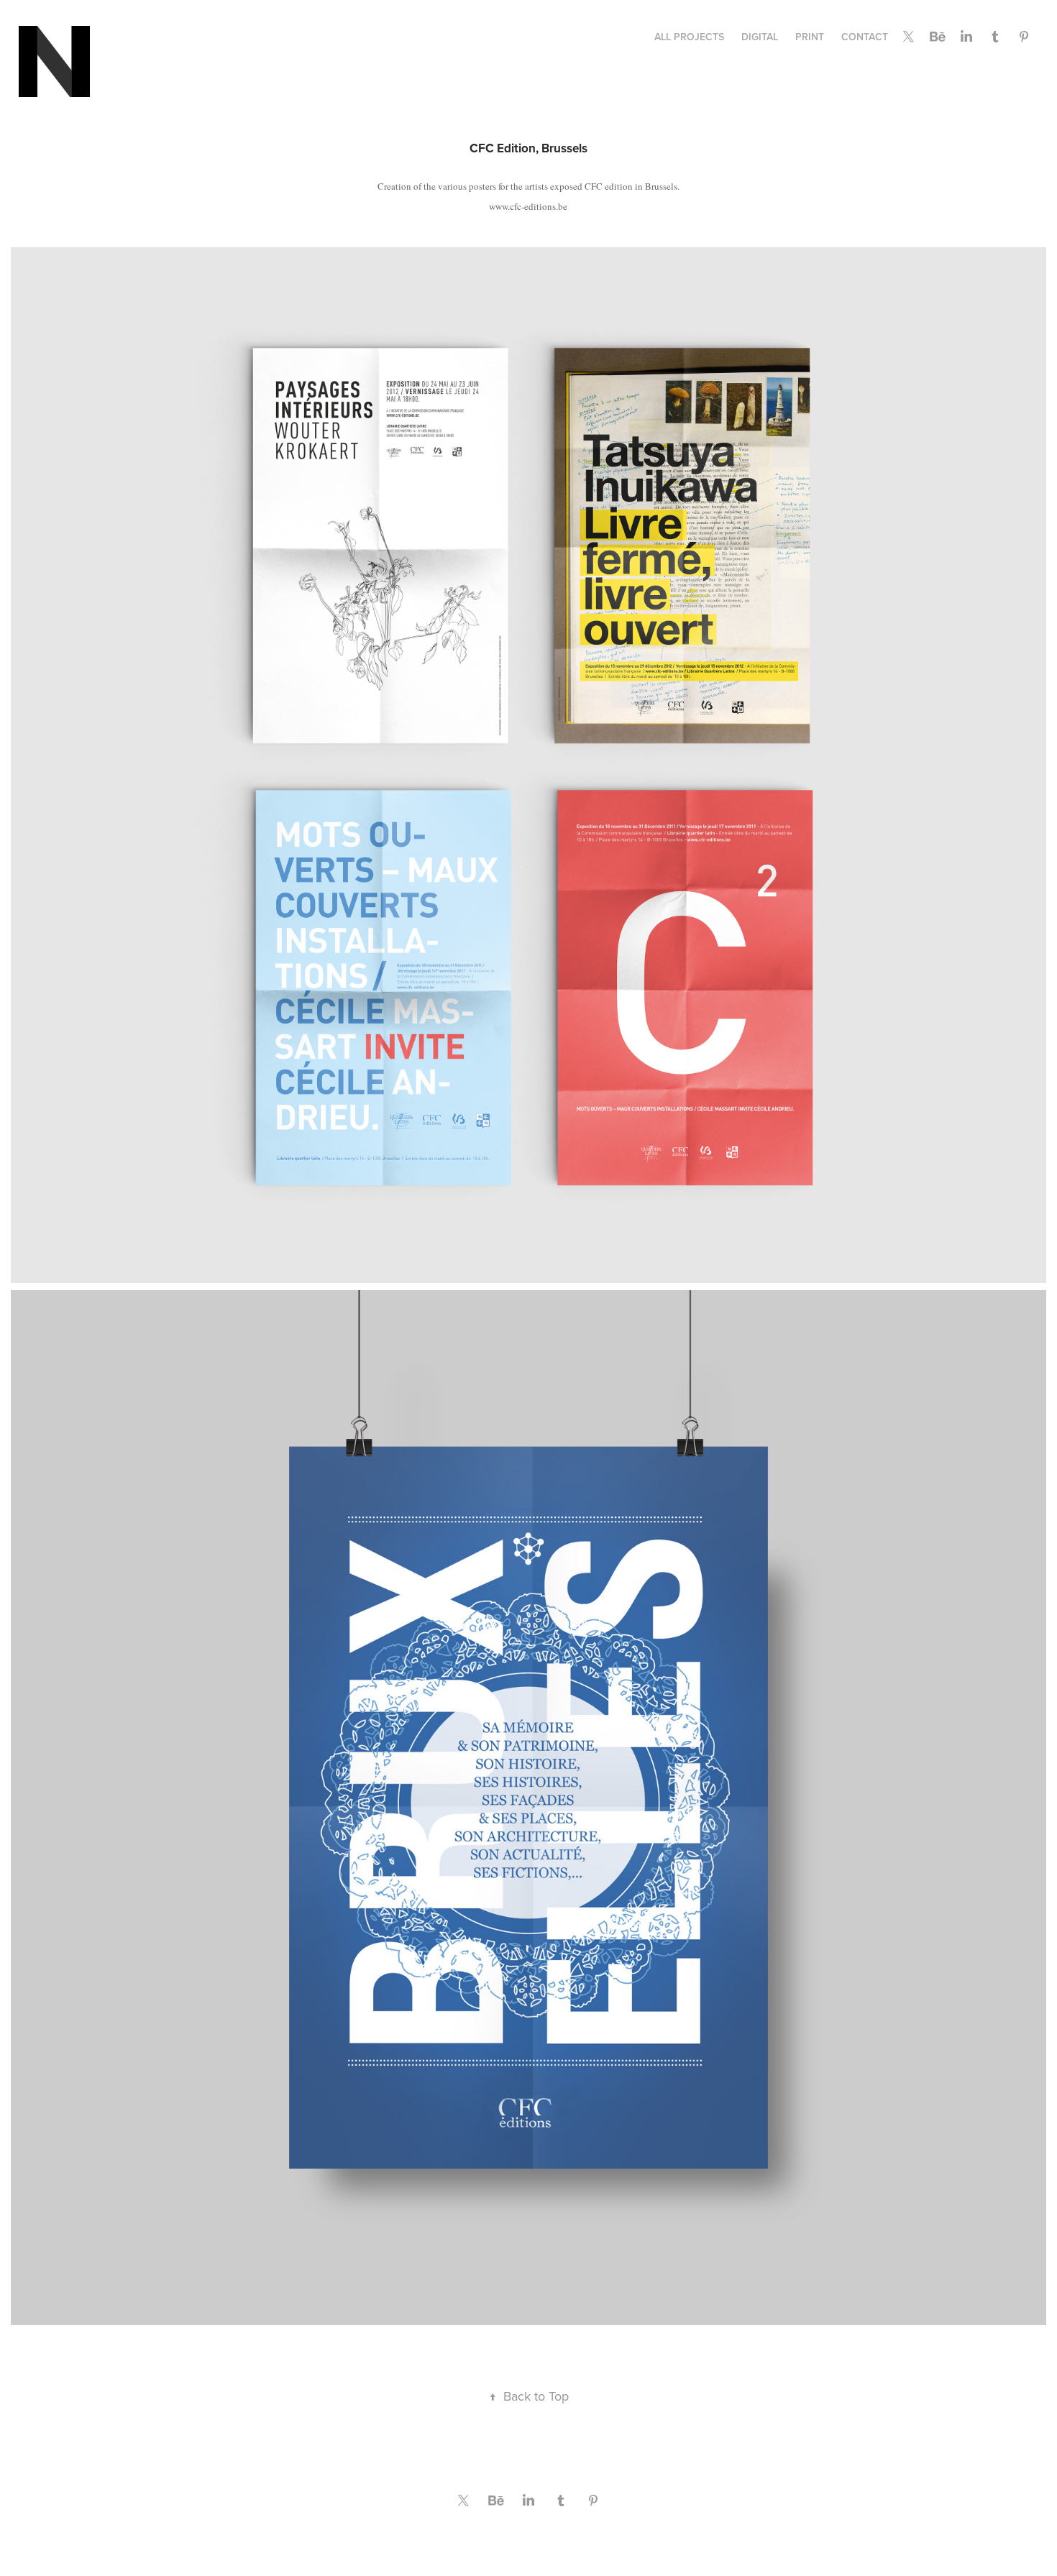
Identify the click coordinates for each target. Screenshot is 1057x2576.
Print (810, 37)
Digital (760, 37)
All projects (689, 37)
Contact (865, 37)
